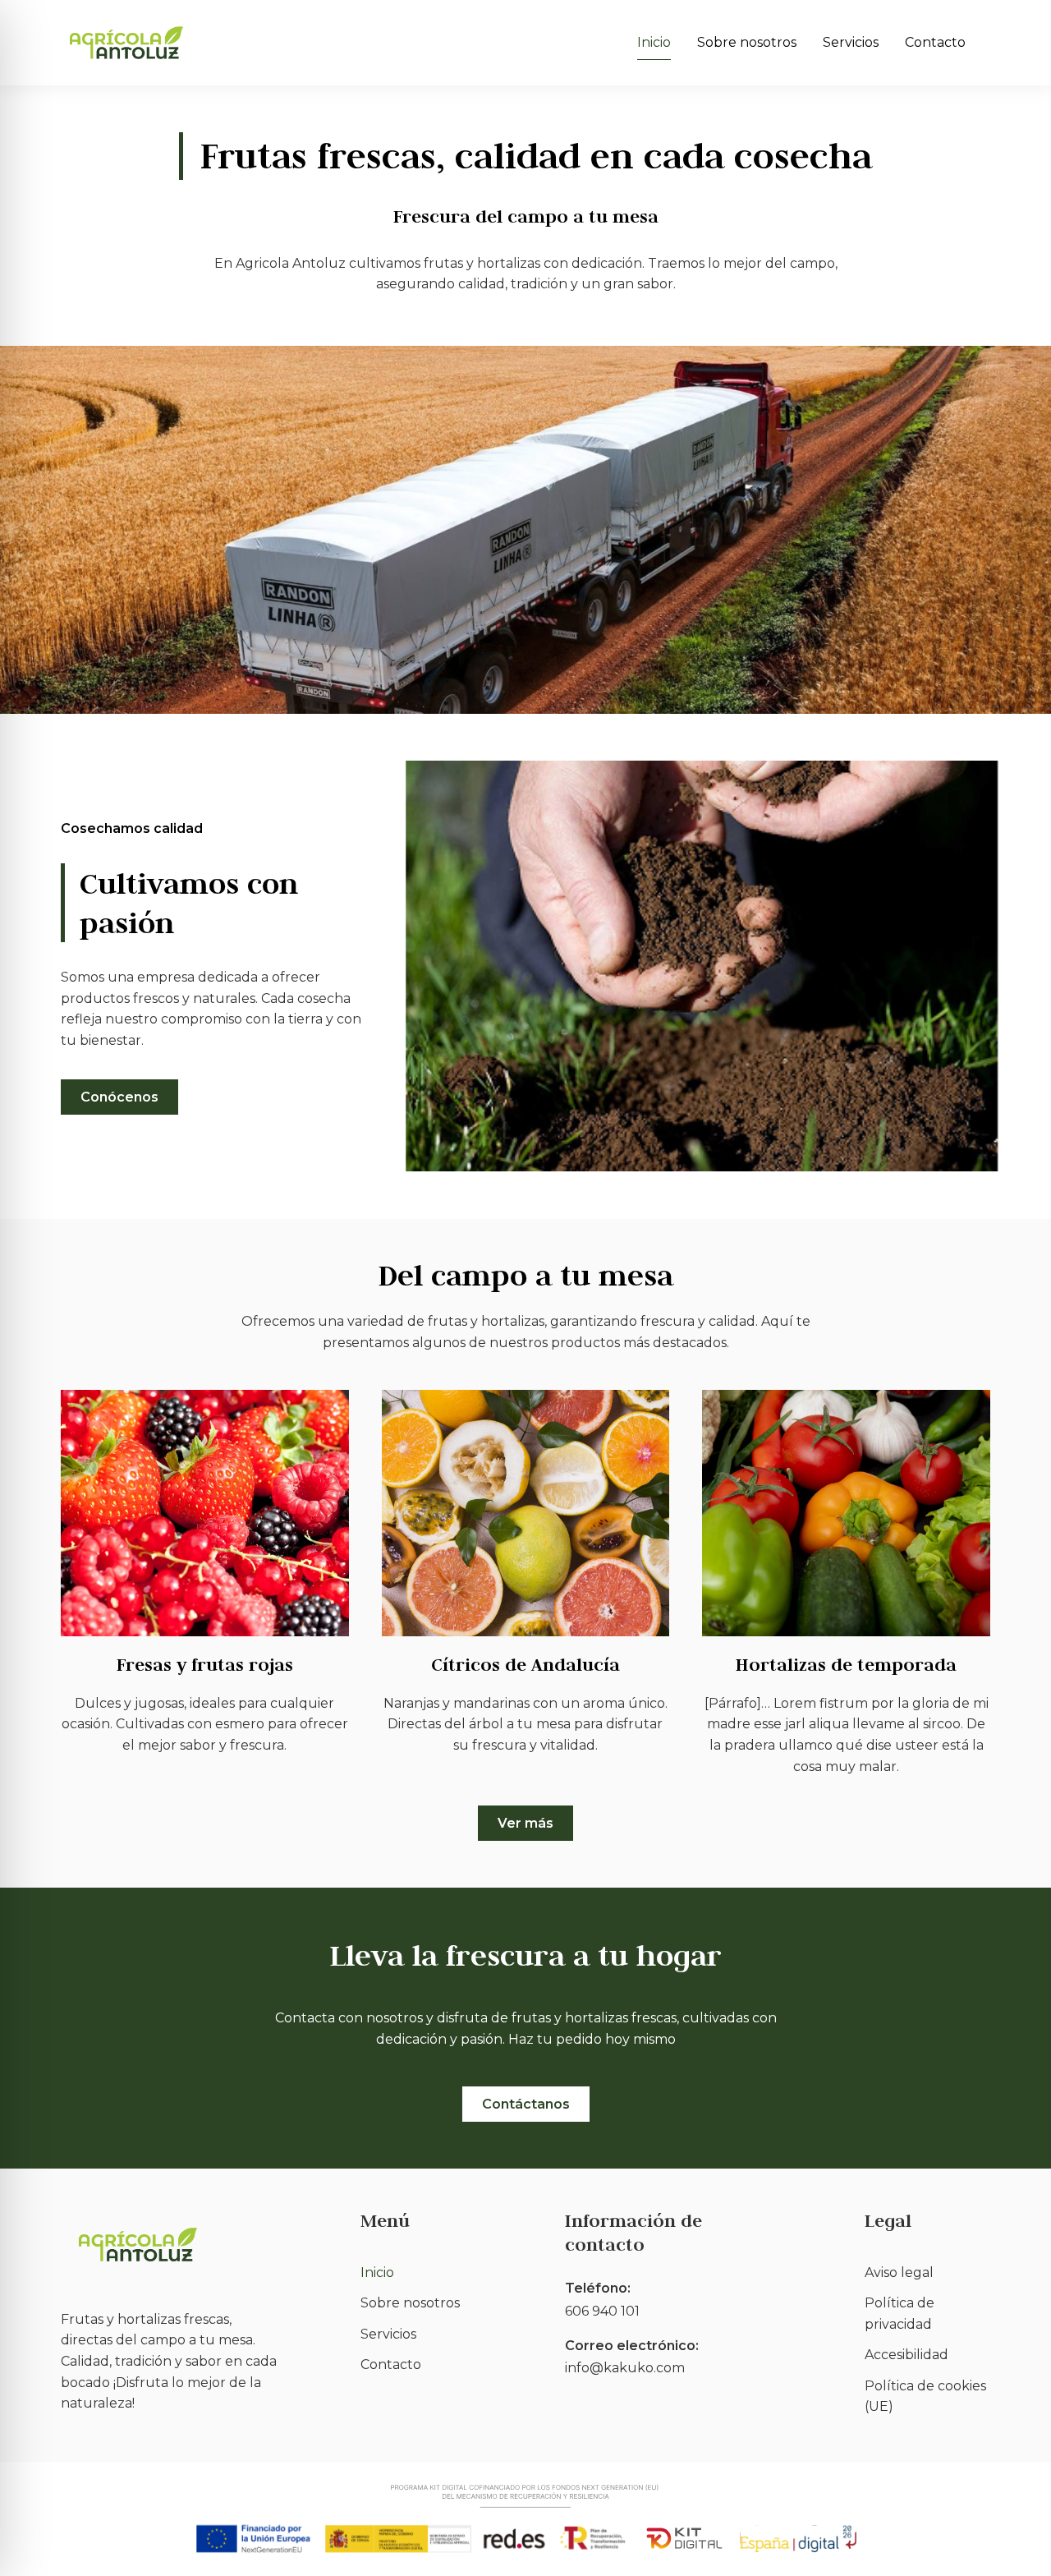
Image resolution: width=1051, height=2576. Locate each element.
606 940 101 (602, 2311)
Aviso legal (899, 2272)
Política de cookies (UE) (925, 2397)
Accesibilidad (906, 2355)
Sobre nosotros (747, 42)
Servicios (851, 42)
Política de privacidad (900, 2314)
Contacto (935, 42)
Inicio (654, 42)
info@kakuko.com (625, 2368)
